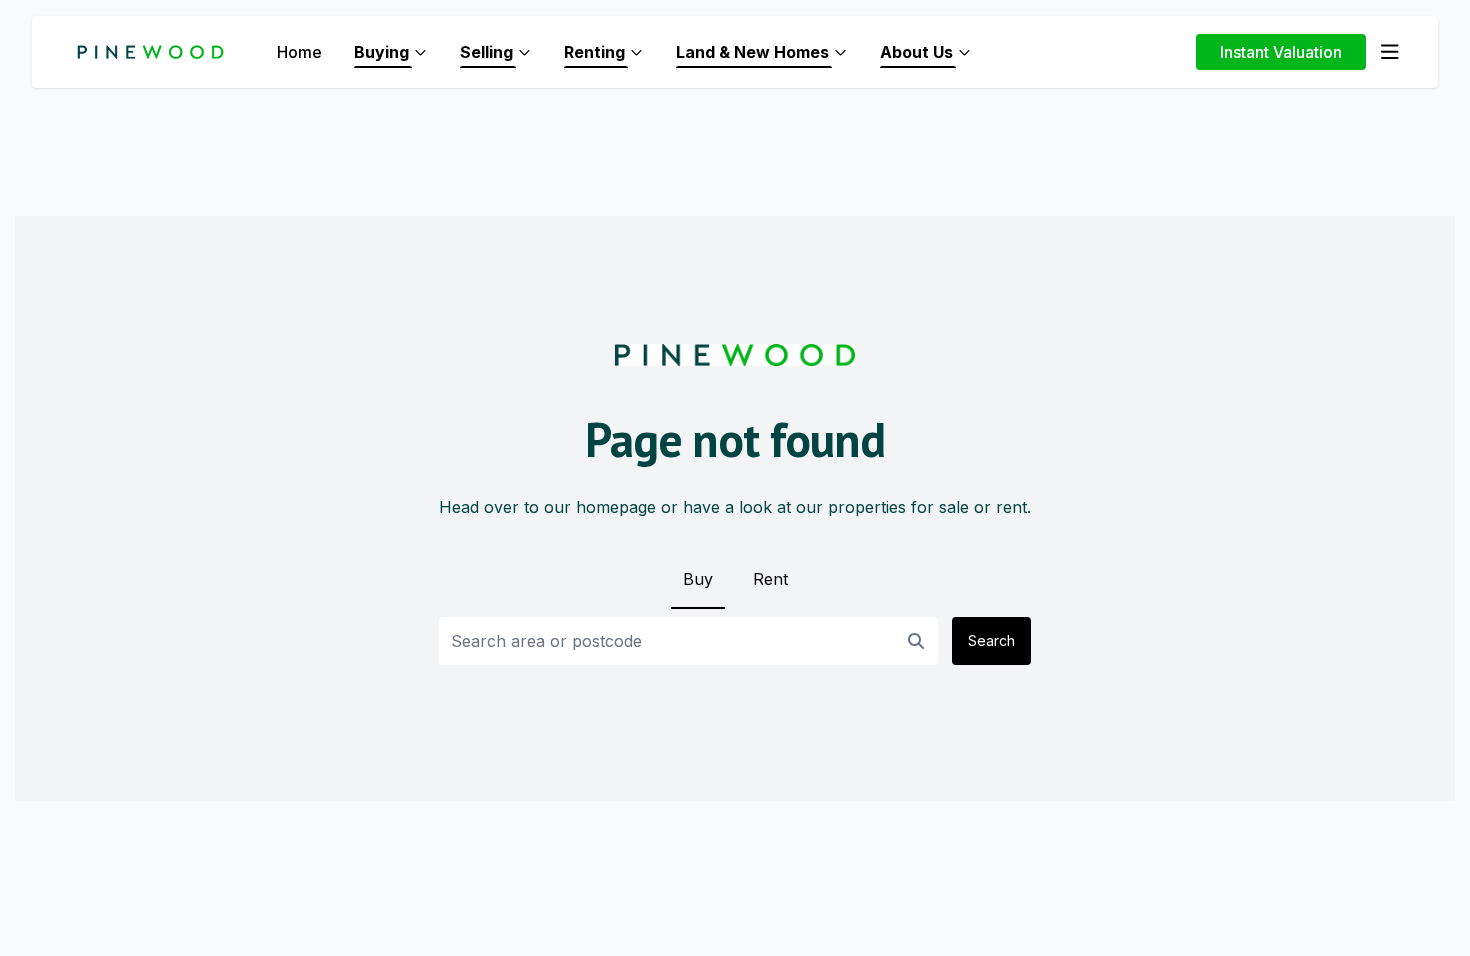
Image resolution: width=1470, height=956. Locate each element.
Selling (486, 52)
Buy (698, 579)
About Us (916, 52)
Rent (770, 579)
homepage (616, 507)
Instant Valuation (1281, 52)
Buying (381, 52)
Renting (594, 52)
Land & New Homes (752, 52)
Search (991, 640)
